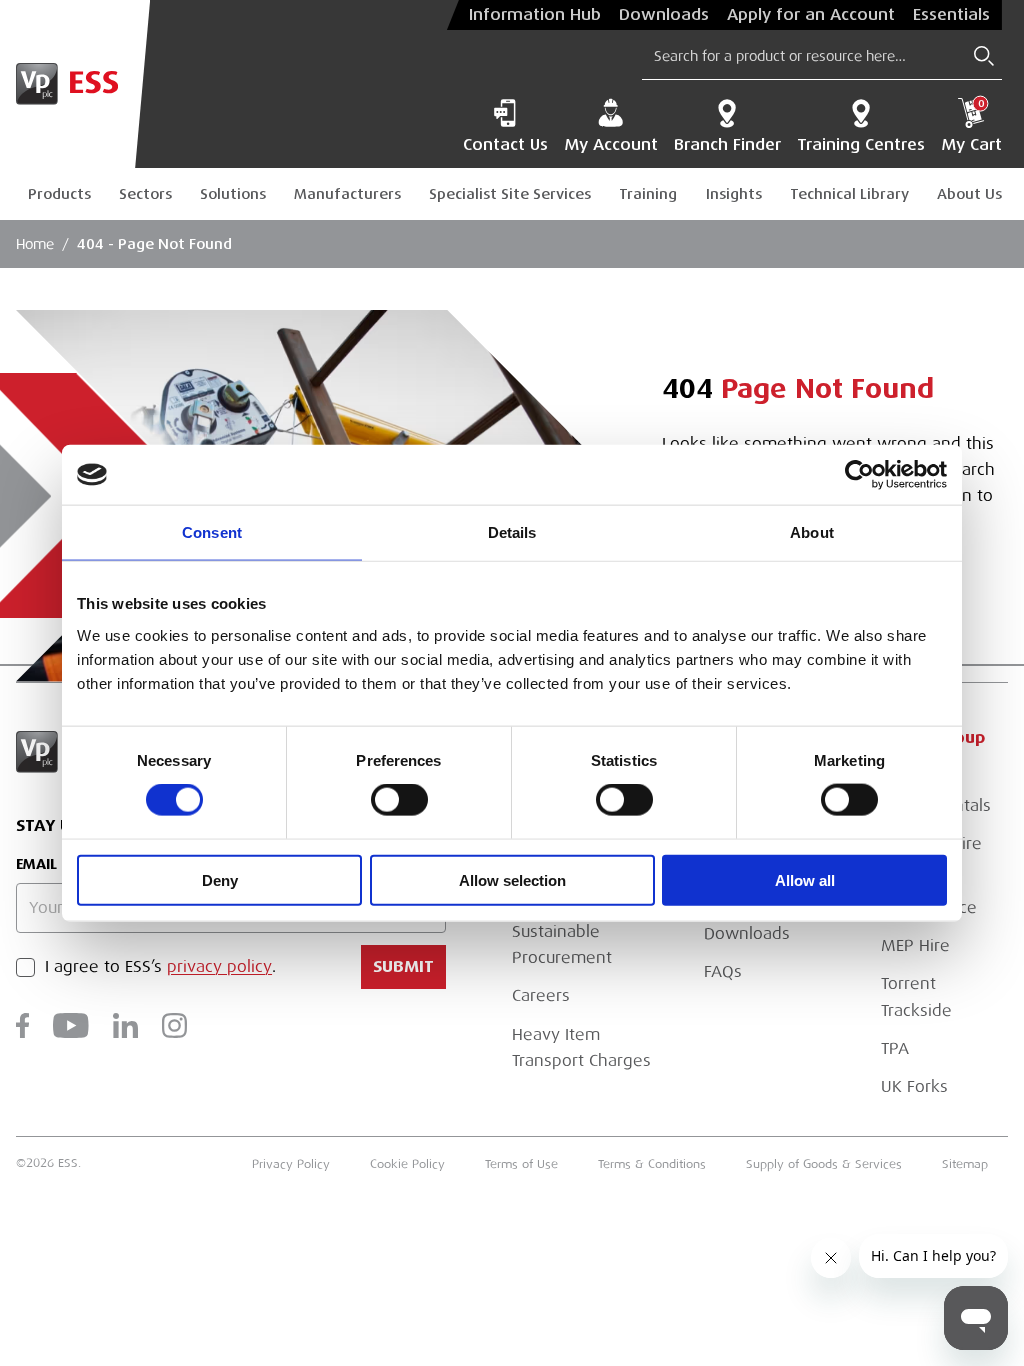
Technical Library (849, 194)
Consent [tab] (212, 532)
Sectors (145, 194)
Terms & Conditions (652, 1164)
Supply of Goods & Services (824, 1164)
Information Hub (535, 15)
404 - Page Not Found (154, 244)
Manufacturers (347, 194)
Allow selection (512, 879)
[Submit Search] (984, 56)
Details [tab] (512, 532)
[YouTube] (71, 1025)
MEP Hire (915, 946)
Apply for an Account (811, 15)
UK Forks (914, 1087)
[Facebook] (22, 1025)
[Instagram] (174, 1025)
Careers (541, 996)
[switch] (399, 800)
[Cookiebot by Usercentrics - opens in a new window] (859, 475)
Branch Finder (727, 145)
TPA (895, 1049)
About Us (969, 194)
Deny (220, 879)
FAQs (723, 972)
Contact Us (505, 145)
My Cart (971, 126)
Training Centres (861, 145)
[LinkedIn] (125, 1025)
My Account (611, 145)
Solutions (233, 194)
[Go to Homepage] (75, 84)
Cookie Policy (407, 1164)
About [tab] (812, 532)
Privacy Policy (291, 1164)
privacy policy (219, 967)
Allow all (805, 879)
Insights (734, 194)
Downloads (664, 15)
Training (648, 194)
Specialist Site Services (510, 194)
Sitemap (965, 1164)
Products (59, 194)
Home (35, 244)
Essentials (951, 15)
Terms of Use (521, 1164)
